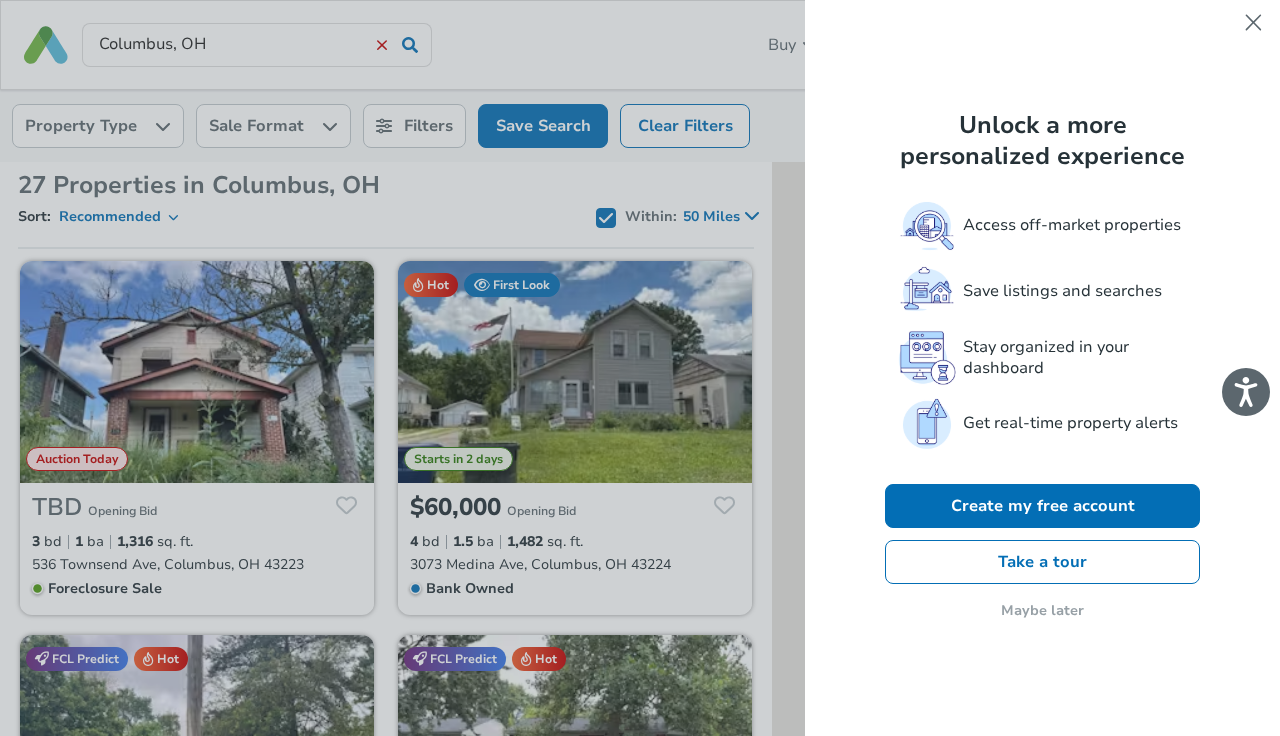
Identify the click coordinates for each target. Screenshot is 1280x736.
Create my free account (1043, 506)
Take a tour (1042, 562)
